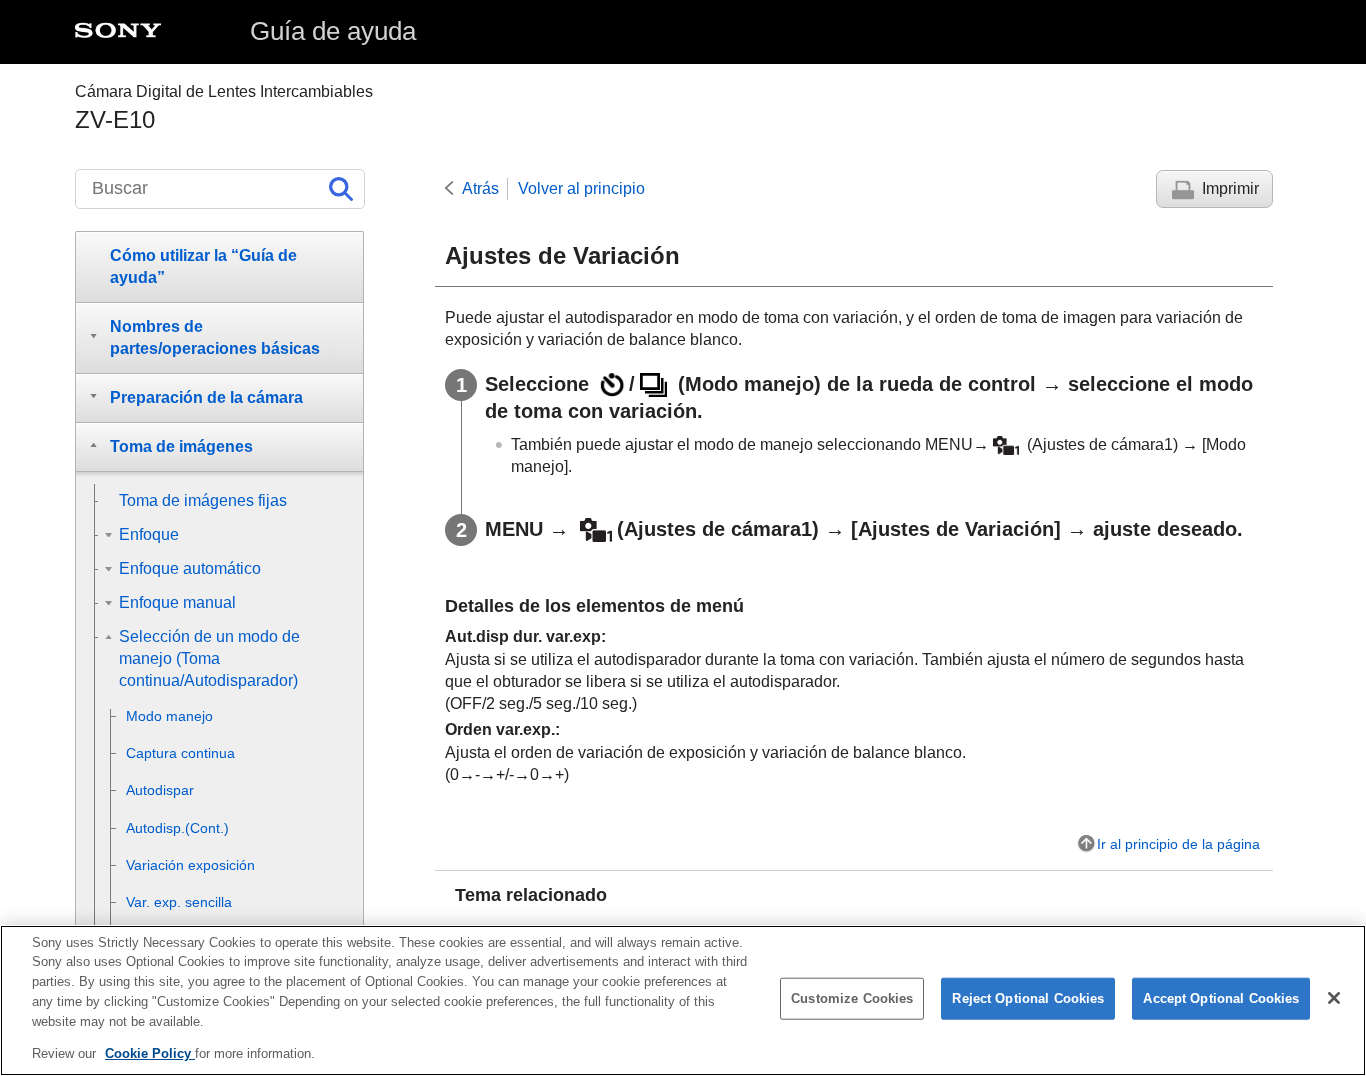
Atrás (480, 188)
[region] (683, 1000)
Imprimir (1230, 188)
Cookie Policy (150, 1052)
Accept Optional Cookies (1221, 998)
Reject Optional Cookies (1028, 998)
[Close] (1334, 998)
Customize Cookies (852, 998)
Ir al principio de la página (1178, 844)
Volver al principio (581, 188)
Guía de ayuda (333, 31)
